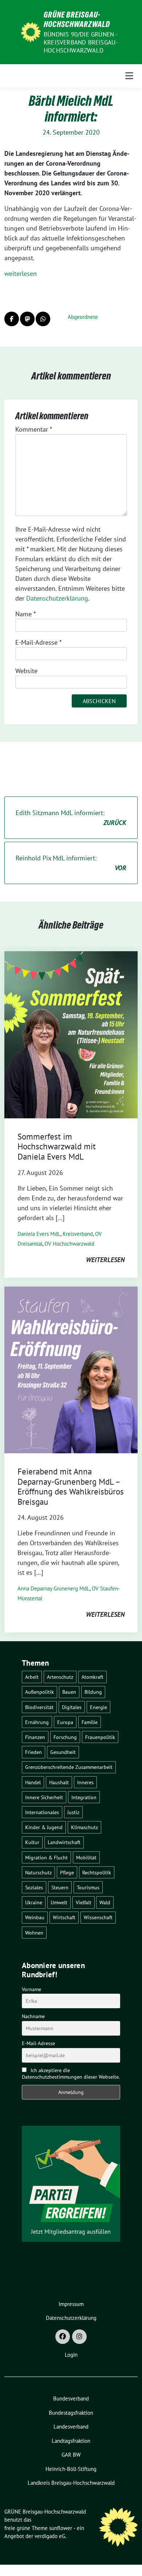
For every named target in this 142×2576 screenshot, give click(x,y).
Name (25, 614)
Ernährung (37, 1722)
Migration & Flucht (46, 1857)
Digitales (72, 1707)
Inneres (85, 1782)
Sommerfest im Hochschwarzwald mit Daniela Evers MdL (57, 1146)
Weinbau (35, 1917)
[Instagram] (79, 2337)
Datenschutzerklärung (57, 598)
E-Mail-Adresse (38, 642)
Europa (65, 1722)
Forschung (65, 1737)
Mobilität (86, 1857)
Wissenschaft (98, 1917)
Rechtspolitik (97, 1872)
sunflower (61, 2528)
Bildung (93, 1692)
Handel (33, 1782)
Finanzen (35, 1737)
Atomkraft (92, 1677)
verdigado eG (50, 2536)
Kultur (32, 1842)
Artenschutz (60, 1677)
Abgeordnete (83, 317)
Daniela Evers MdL (39, 1234)
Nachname (33, 2016)
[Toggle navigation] (129, 76)
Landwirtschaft (64, 1842)
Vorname (31, 1989)
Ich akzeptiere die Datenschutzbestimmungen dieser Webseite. (71, 2074)
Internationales (42, 1812)
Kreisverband (78, 1234)
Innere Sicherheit (44, 1797)
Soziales (34, 1887)
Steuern (60, 1887)
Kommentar (34, 429)
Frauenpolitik (100, 1737)
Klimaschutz (84, 1827)
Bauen (69, 1692)
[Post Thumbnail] (71, 1034)
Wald (105, 1902)
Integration (84, 1797)
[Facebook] (63, 2337)
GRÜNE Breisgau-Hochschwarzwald (77, 19)
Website (26, 671)
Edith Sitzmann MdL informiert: (71, 818)
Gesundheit (63, 1752)
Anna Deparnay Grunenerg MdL (54, 1588)
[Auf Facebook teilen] (12, 319)
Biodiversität (39, 1707)
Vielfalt (84, 1902)
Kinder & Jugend (44, 1827)
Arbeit (32, 1677)
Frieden (33, 1752)
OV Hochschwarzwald (69, 1244)
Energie (98, 1707)
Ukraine (34, 1902)
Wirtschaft (64, 1917)
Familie (90, 1722)
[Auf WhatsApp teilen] (43, 319)
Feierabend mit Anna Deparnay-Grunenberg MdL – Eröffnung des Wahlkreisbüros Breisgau (71, 1486)
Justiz (73, 1812)
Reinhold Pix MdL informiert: (71, 863)
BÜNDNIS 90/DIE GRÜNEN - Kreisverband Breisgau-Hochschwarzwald (81, 42)
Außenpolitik (40, 1692)
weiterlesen (21, 273)
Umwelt (59, 1902)
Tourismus (88, 1887)
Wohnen (34, 1933)
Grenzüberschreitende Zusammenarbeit (69, 1767)
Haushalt (59, 1782)
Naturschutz (38, 1872)
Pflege (67, 1872)
